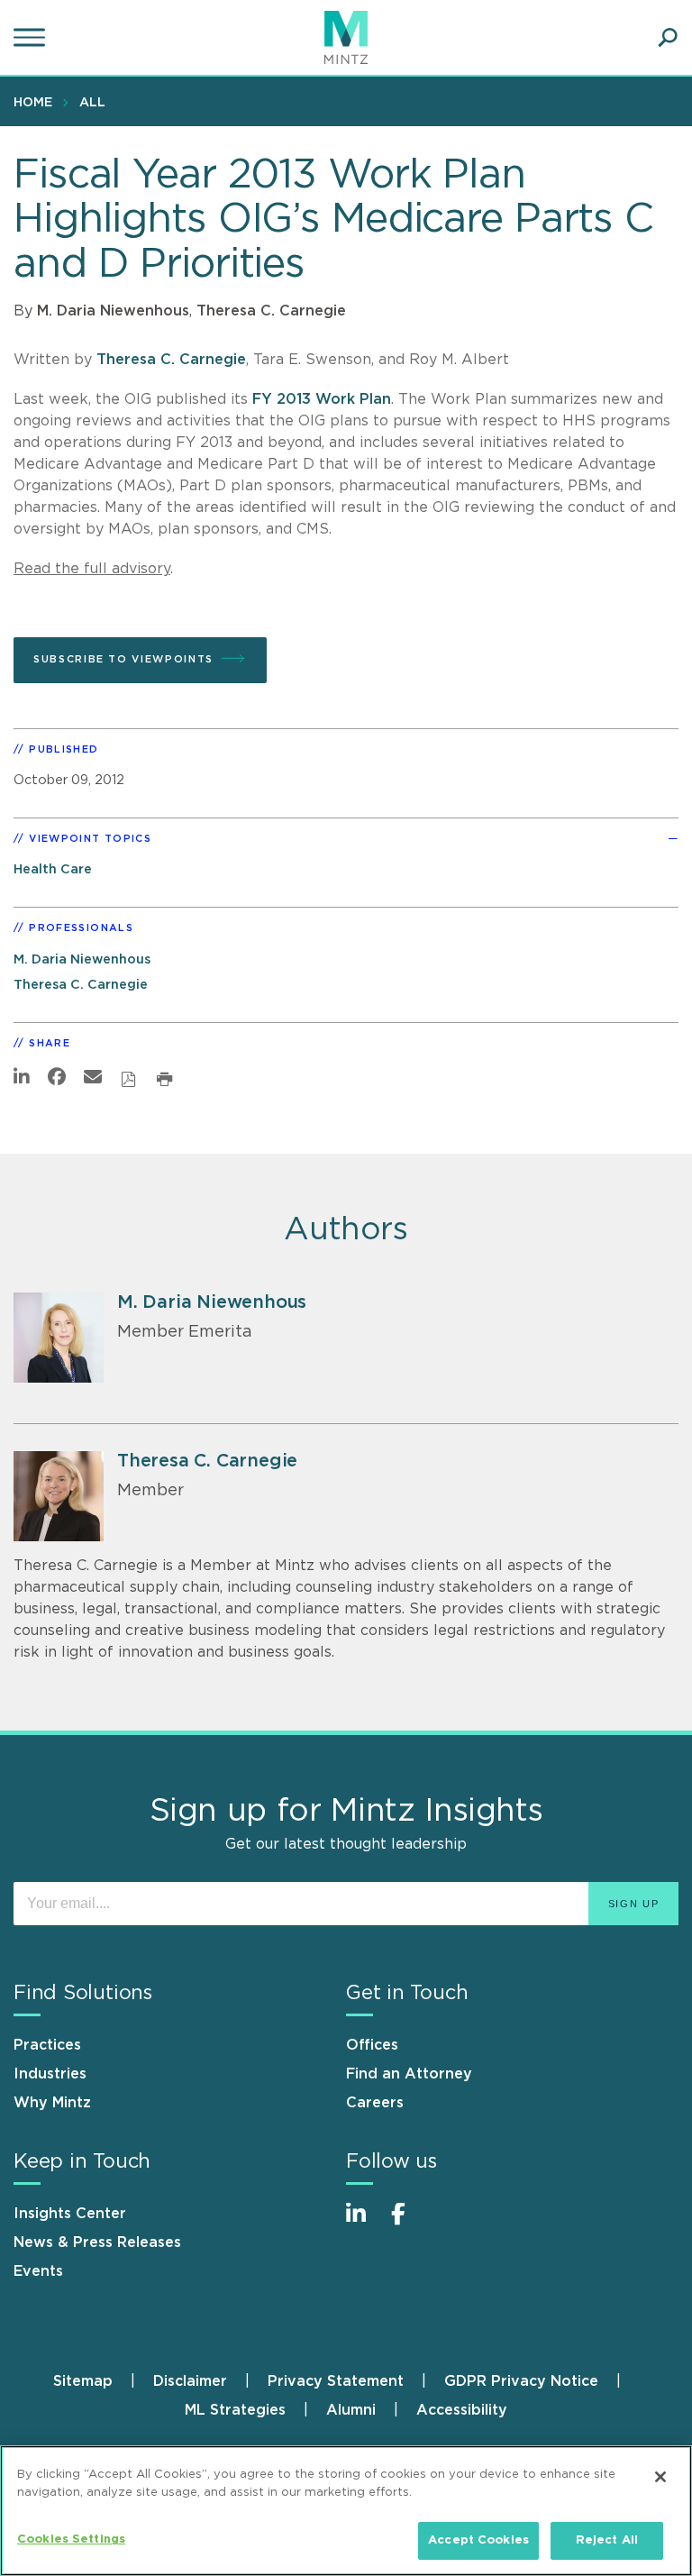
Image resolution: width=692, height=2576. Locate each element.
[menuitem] (37, 102)
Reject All (607, 2540)
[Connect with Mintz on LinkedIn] (364, 2223)
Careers (375, 2103)
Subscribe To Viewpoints (123, 659)
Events (38, 2271)
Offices (372, 2045)
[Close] (660, 2477)
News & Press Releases (97, 2243)
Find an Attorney (409, 2074)
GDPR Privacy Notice (521, 2381)
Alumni (351, 2410)
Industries (50, 2074)
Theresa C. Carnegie (271, 311)
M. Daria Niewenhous (113, 311)
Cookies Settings (71, 2539)
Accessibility (462, 2410)
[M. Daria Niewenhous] (59, 1338)
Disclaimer (190, 2381)
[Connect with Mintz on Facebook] (409, 2223)
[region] (346, 2511)
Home (33, 103)
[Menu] (32, 38)
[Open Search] (668, 38)
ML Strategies (235, 2410)
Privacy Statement (336, 2381)
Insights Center (70, 2214)
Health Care (53, 869)
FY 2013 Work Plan (322, 399)
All (92, 103)
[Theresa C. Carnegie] (59, 1496)
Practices (47, 2045)
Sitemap (83, 2381)
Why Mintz (52, 2103)
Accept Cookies (478, 2540)
